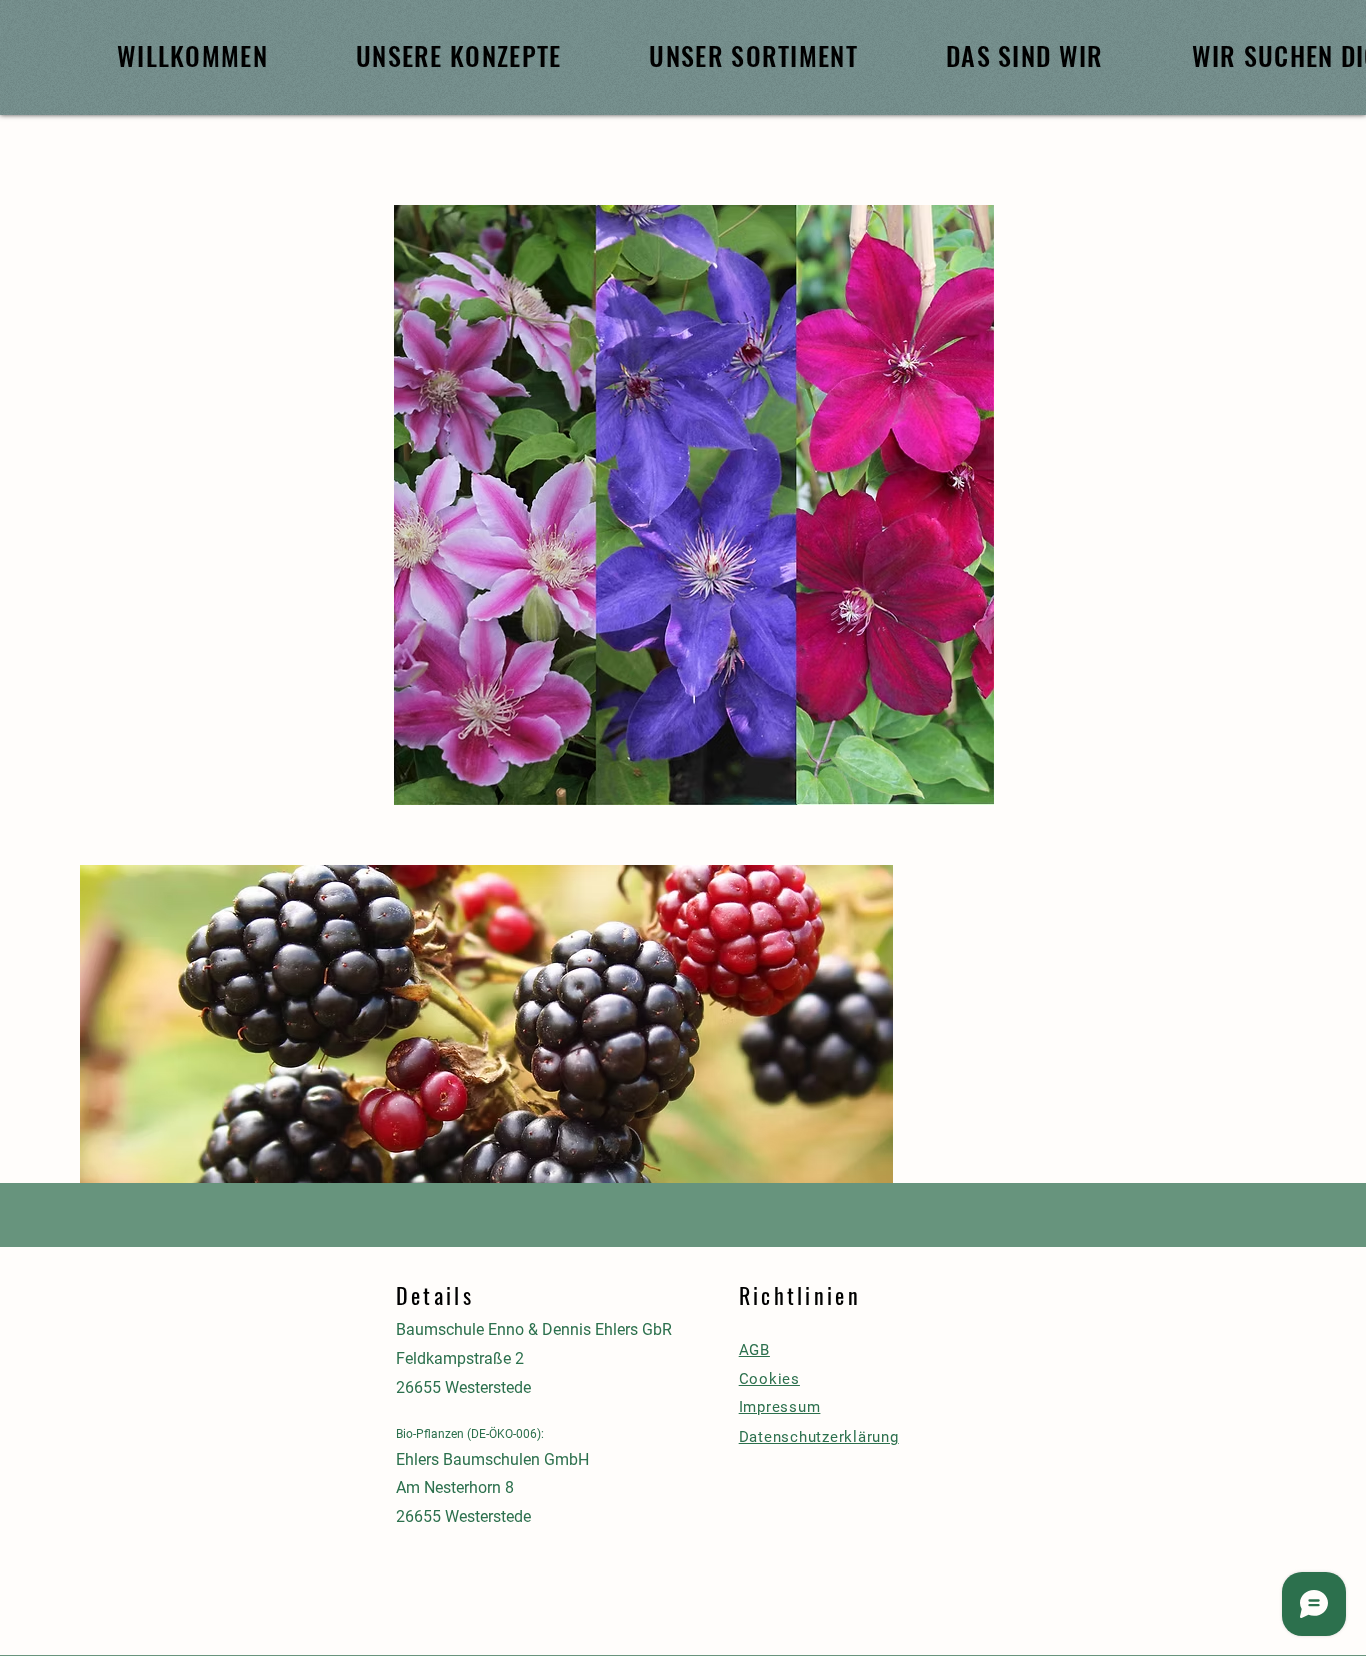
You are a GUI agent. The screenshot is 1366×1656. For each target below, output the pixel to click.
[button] (486, 1049)
